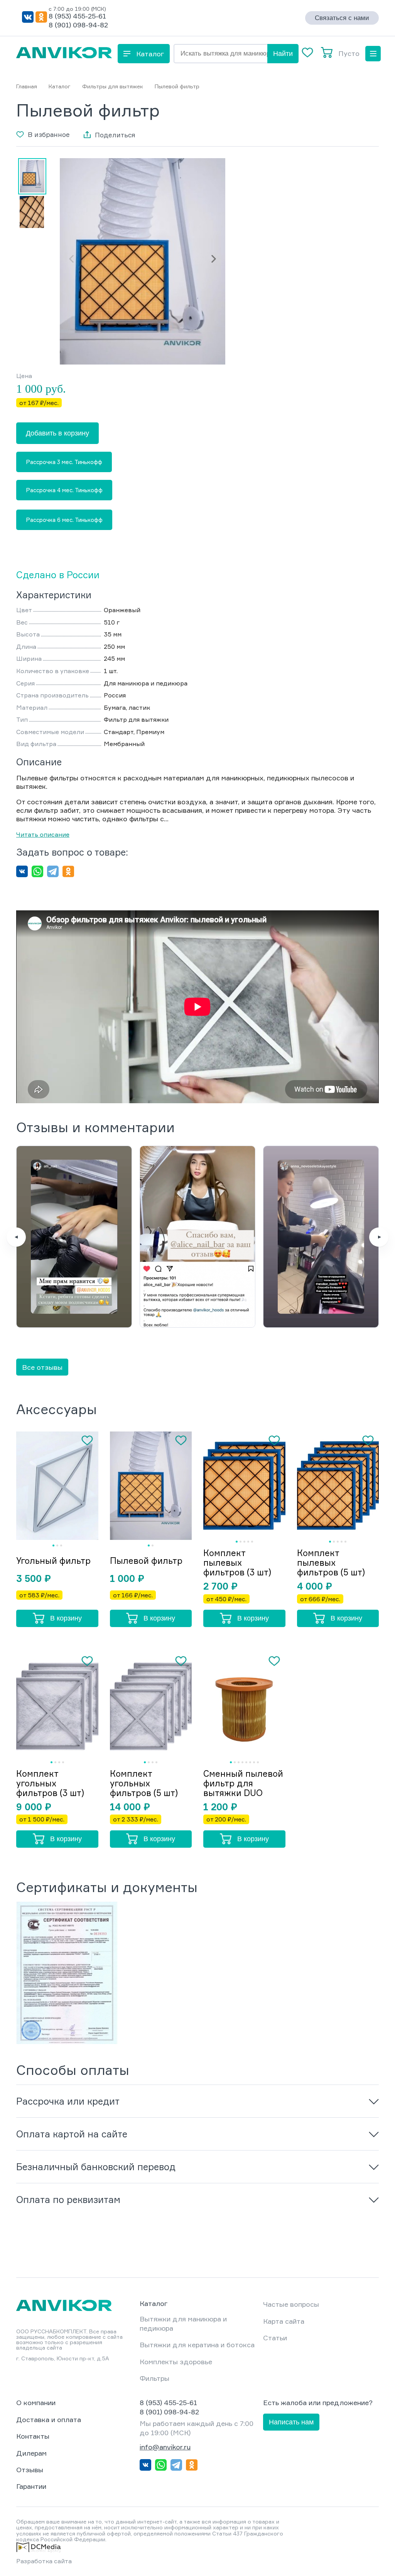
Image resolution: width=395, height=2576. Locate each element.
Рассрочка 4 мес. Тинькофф (64, 490)
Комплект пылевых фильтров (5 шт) (331, 1562)
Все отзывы (42, 1367)
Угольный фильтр (53, 1561)
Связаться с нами (342, 18)
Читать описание (43, 834)
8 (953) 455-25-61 (77, 16)
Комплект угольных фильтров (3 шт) (50, 1783)
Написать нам (291, 2422)
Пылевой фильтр (146, 1561)
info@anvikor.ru (165, 2447)
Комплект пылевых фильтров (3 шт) (237, 1562)
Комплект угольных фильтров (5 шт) (144, 1783)
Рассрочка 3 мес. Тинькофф (64, 462)
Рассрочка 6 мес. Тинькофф (64, 520)
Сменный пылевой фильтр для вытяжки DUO (243, 1783)
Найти (283, 54)
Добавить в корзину (57, 433)
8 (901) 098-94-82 (78, 25)
